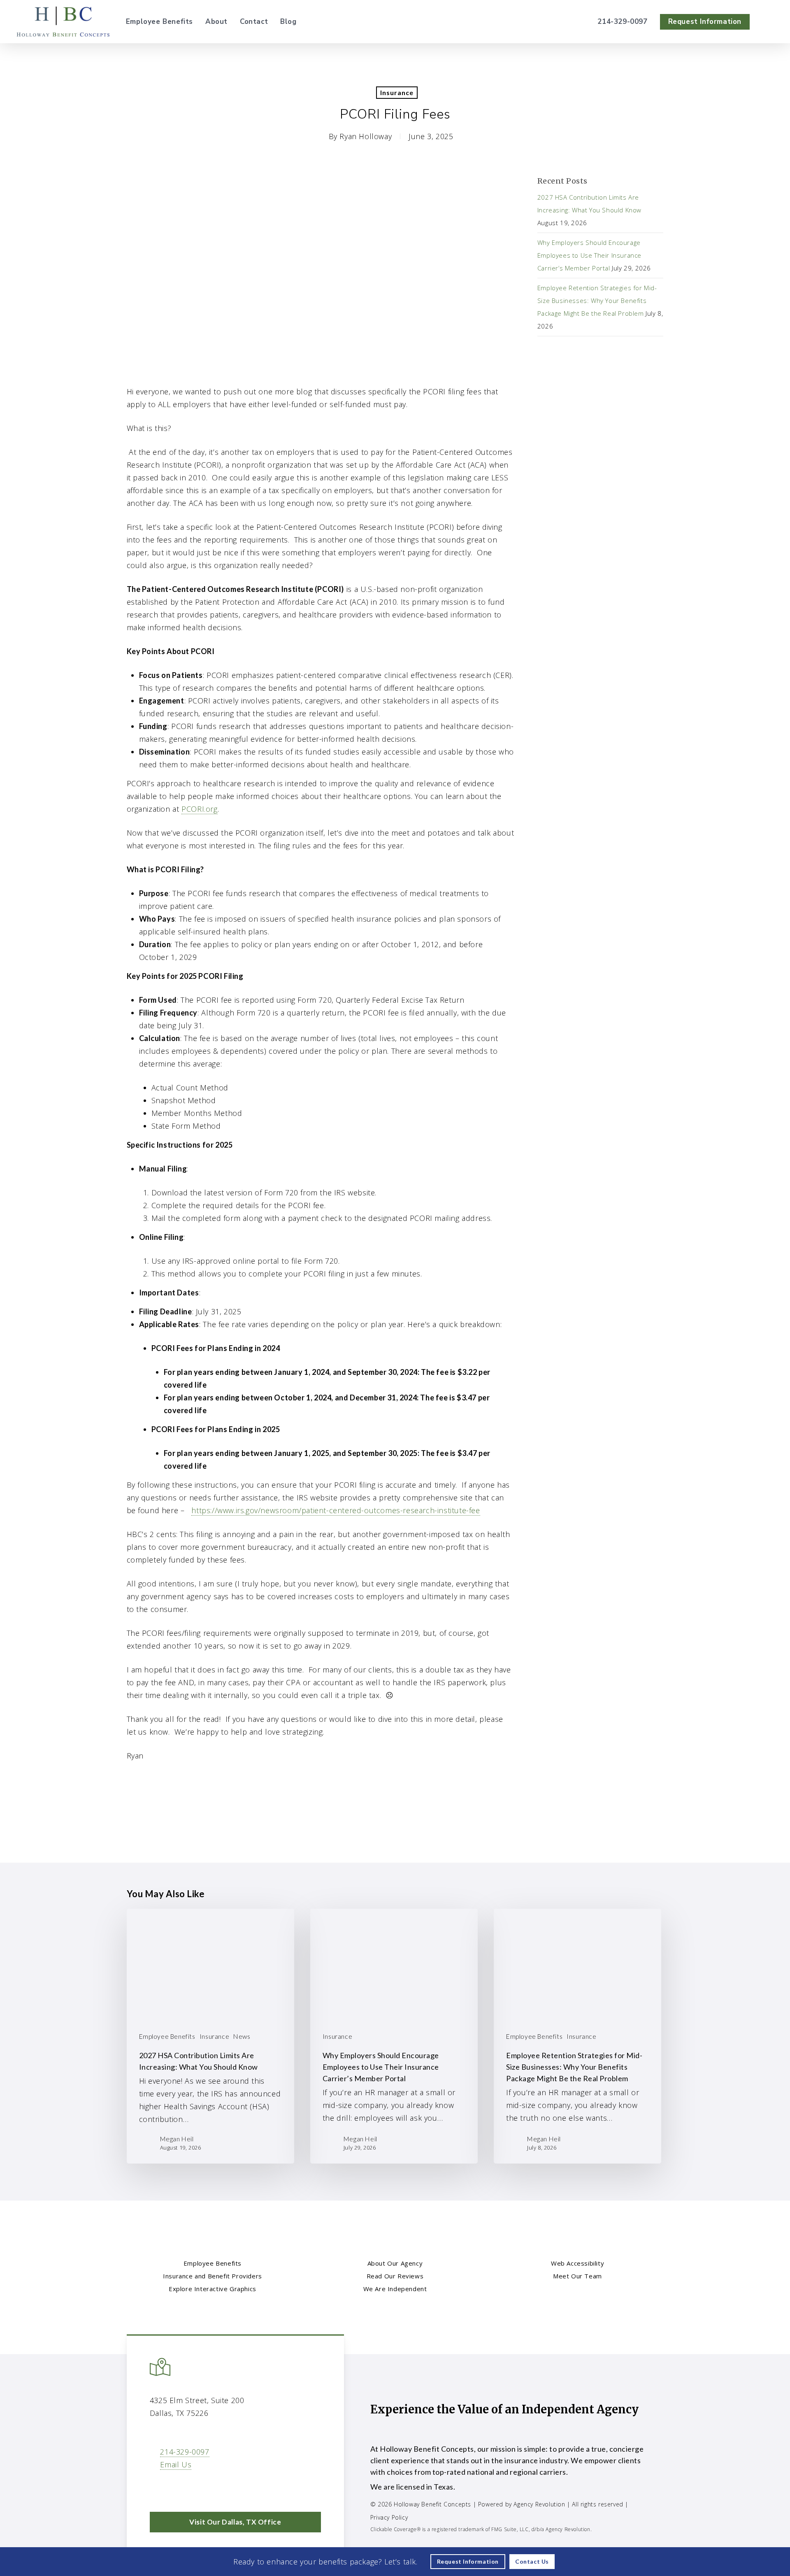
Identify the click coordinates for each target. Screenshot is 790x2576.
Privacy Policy (389, 2517)
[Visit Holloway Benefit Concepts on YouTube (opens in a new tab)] (192, 2488)
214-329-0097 (185, 2452)
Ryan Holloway (366, 136)
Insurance (397, 92)
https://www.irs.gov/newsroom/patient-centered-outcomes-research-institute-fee (336, 1510)
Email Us (176, 2464)
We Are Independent (395, 2289)
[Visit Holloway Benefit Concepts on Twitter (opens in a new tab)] (157, 2488)
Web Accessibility (577, 2263)
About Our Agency (395, 2263)
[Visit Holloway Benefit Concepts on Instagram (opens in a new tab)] (210, 2488)
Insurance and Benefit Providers (213, 2276)
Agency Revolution (539, 2504)
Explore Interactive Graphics (213, 2289)
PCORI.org (199, 809)
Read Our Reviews (395, 2276)
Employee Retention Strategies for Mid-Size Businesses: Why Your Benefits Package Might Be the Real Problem (597, 300)
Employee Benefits (167, 2036)
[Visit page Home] (63, 22)
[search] (769, 22)
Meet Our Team (577, 2276)
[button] (235, 2522)
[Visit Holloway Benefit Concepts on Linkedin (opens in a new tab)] (175, 2488)
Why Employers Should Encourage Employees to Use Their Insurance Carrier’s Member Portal (589, 255)
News (242, 2036)
